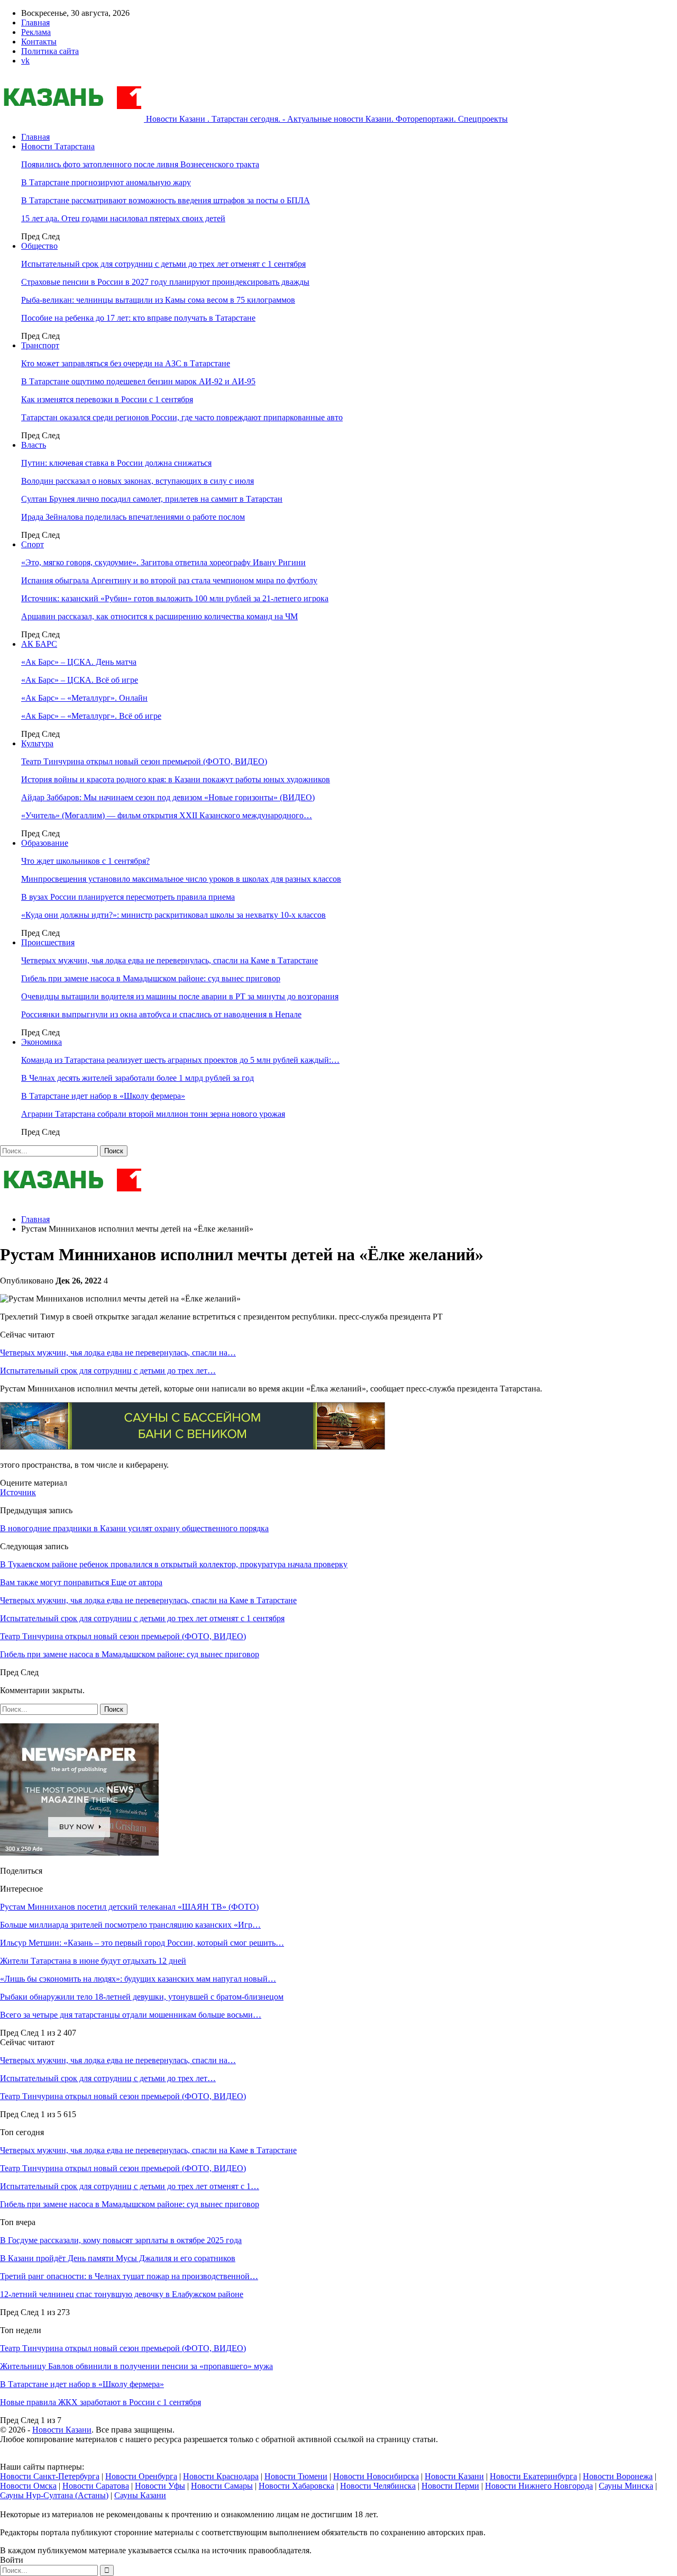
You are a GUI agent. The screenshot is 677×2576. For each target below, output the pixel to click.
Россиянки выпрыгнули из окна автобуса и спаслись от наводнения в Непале (161, 1014)
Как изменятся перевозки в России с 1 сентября (107, 399)
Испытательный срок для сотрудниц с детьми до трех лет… (108, 1371)
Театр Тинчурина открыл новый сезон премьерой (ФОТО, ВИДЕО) (144, 761)
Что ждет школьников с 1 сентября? (85, 861)
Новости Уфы (160, 2486)
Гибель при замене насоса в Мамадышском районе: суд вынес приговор (151, 978)
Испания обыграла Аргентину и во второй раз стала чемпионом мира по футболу (169, 580)
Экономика (42, 1042)
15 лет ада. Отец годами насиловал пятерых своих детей (123, 218)
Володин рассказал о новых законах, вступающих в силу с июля (138, 481)
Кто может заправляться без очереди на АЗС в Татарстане (126, 363)
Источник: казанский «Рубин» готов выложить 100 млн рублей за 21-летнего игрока (175, 598)
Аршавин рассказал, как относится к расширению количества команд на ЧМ (159, 616)
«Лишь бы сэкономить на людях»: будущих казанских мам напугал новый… (138, 1979)
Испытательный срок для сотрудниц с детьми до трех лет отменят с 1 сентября (163, 264)
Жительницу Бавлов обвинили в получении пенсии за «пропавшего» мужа (136, 2366)
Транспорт (40, 345)
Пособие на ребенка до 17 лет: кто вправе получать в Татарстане (138, 318)
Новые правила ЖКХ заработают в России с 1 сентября (100, 2402)
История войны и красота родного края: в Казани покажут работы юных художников (176, 779)
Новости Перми (450, 2486)
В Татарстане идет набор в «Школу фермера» (103, 1096)
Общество (39, 246)
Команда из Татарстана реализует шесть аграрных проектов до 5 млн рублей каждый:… (180, 1060)
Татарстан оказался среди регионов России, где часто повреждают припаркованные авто (182, 417)
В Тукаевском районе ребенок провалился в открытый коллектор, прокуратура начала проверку (174, 1564)
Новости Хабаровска (296, 2486)
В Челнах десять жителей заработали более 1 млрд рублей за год (138, 1078)
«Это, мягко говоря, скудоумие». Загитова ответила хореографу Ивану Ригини (163, 562)
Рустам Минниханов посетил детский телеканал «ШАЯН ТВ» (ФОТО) (129, 1907)
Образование (45, 843)
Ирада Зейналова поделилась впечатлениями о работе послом (133, 517)
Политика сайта (50, 51)
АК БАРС (39, 644)
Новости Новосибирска (376, 2476)
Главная (35, 22)
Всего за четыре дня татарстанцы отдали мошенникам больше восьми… (131, 2015)
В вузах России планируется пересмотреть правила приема (128, 897)
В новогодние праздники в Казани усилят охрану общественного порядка (134, 1528)
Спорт (33, 544)
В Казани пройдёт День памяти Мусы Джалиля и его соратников (118, 2258)
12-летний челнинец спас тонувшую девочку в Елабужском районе (122, 2294)
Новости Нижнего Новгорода (539, 2486)
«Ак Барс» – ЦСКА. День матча (79, 662)
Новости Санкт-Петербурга (50, 2476)
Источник (18, 1492)
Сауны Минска (626, 2486)
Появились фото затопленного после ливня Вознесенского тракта (140, 164)
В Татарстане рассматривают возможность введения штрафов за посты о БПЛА (166, 200)
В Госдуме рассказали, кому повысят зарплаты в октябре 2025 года (121, 2240)
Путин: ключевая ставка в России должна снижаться (116, 463)
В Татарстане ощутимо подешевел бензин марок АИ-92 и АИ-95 (138, 381)
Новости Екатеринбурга (533, 2476)
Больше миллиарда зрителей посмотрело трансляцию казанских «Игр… (130, 1925)
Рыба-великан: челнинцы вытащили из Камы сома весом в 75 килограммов (158, 300)
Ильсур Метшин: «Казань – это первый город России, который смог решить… (142, 1943)
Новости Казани (62, 2430)
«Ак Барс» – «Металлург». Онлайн (84, 698)
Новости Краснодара (221, 2476)
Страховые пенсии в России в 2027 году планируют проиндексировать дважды (165, 282)
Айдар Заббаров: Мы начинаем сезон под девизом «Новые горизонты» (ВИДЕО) (168, 797)
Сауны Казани (140, 2495)
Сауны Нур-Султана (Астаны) (54, 2495)
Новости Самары (222, 2486)
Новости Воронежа (618, 2476)
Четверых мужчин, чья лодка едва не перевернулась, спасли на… (118, 1353)
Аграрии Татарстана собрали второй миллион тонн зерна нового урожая (153, 1114)
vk (25, 61)
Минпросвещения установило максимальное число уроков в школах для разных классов (181, 879)
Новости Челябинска (378, 2486)
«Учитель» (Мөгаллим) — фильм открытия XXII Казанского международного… (167, 815)
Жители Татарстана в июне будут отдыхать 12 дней (93, 1961)
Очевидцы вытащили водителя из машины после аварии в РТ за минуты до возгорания (180, 996)
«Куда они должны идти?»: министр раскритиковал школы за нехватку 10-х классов (173, 915)
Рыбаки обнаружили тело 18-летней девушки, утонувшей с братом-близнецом (142, 1997)
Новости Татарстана (58, 146)
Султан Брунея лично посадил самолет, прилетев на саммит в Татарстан (152, 499)
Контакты (39, 42)
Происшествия (48, 942)
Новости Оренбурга (141, 2476)
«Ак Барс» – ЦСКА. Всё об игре (80, 680)
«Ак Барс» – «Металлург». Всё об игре (91, 716)
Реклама (36, 32)
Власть (34, 445)
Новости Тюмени (296, 2476)
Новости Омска (28, 2486)
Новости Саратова (96, 2486)
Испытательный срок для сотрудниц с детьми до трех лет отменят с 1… (130, 2186)
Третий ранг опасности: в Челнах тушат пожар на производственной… (129, 2276)
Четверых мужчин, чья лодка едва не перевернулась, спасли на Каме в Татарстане (170, 960)
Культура (37, 743)
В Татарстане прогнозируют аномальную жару (106, 182)
